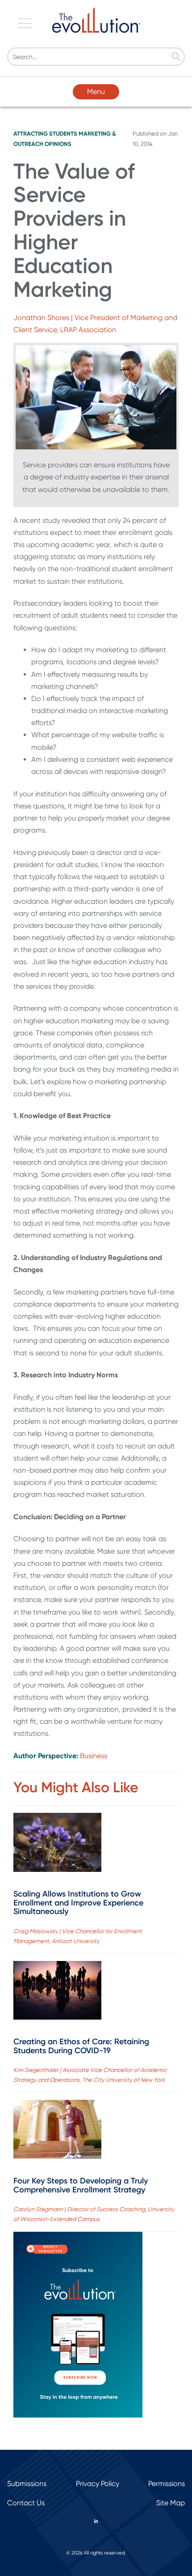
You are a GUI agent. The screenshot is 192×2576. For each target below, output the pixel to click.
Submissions (27, 2484)
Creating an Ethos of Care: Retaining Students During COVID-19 (81, 2046)
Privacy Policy (98, 2484)
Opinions (58, 144)
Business (94, 1756)
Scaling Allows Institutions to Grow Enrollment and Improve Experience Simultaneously (78, 1903)
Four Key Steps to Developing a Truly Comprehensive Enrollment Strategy (81, 2185)
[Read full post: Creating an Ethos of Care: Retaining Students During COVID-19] (57, 1992)
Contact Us (26, 2503)
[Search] (176, 57)
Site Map (171, 2503)
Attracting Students (45, 134)
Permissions (167, 2484)
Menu (96, 92)
